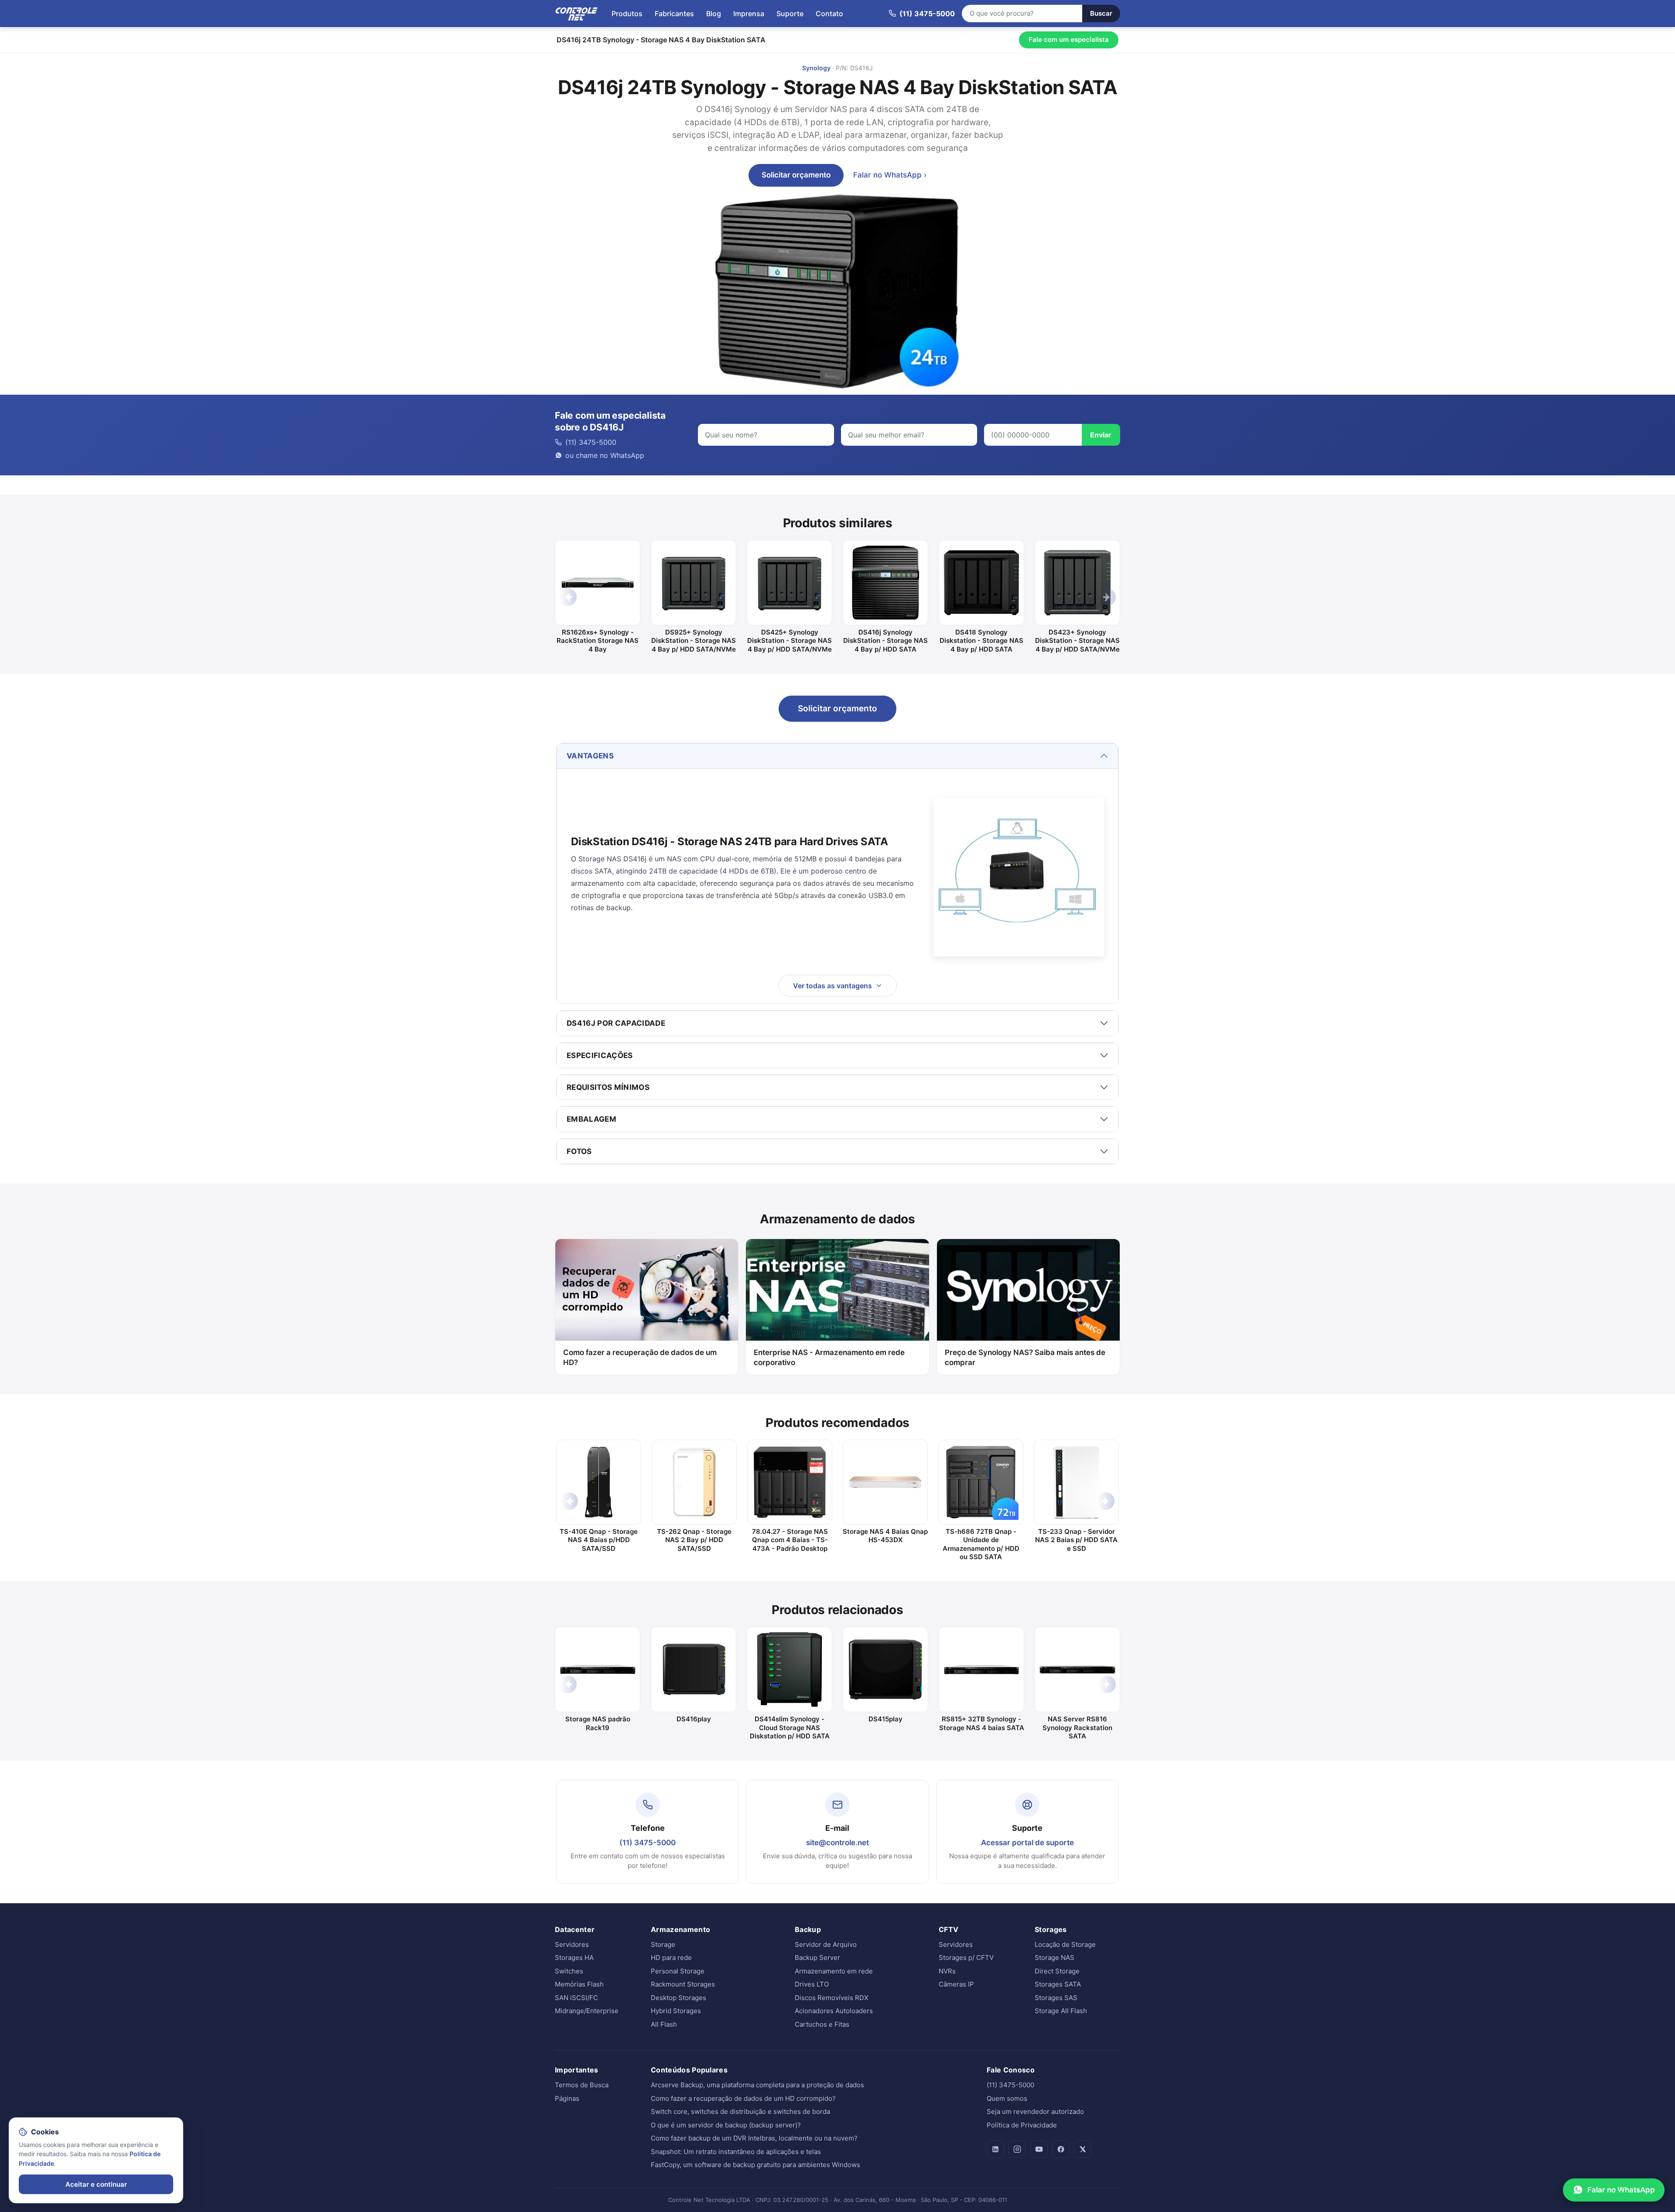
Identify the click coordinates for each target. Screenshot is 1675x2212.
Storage (663, 1944)
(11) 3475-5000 (648, 1843)
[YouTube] (1039, 2149)
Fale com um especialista (1069, 39)
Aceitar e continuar (96, 2184)
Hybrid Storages (676, 2011)
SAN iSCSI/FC (576, 1998)
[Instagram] (1017, 2149)
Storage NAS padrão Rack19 (598, 1723)
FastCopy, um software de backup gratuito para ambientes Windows (755, 2165)
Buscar (1101, 13)
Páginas (567, 2098)
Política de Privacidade (1022, 2125)
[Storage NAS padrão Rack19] (598, 1669)
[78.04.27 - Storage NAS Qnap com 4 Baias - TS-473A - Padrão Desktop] (790, 1482)
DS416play (694, 1719)
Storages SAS (1056, 1998)
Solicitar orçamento (796, 175)
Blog (714, 14)
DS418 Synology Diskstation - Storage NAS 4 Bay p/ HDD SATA (981, 641)
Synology (816, 68)
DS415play (885, 1719)
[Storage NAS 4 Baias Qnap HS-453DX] (885, 1482)
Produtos (627, 14)
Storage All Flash (1061, 2011)
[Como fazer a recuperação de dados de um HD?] (647, 1290)
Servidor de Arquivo (826, 1944)
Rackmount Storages (683, 1984)
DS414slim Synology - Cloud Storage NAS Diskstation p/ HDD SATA (790, 1727)
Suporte (790, 14)
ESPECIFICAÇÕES (600, 1055)
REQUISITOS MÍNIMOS (608, 1087)
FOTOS (579, 1151)
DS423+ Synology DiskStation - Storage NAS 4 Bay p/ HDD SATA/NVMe (1077, 641)
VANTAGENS (590, 756)
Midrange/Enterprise (587, 2011)
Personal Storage (678, 1971)
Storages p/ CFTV (966, 1958)
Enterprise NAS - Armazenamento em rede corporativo (829, 1357)
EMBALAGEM (591, 1119)
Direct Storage (1057, 1971)
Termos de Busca (582, 2085)
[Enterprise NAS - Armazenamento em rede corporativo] (837, 1290)
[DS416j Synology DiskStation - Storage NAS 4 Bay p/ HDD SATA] (885, 583)
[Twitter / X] (1083, 2149)
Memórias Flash (579, 1984)
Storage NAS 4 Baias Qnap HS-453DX (885, 1536)
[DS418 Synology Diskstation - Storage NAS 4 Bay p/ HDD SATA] (981, 583)
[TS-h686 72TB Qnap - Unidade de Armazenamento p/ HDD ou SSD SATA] (981, 1482)
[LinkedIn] (995, 2149)
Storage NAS (1055, 1958)
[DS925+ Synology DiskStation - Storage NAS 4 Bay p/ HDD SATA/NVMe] (694, 583)
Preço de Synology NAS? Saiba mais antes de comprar (1025, 1357)
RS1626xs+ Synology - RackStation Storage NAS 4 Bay (598, 641)
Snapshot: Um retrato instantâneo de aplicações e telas (736, 2152)
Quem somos (1007, 2098)
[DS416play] (694, 1669)
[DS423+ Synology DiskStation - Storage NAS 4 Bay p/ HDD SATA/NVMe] (1077, 583)
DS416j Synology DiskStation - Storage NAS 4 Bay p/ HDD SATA (885, 641)
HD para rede (671, 1958)
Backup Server (817, 1958)
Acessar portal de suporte (1027, 1843)
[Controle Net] (577, 14)
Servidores (572, 1944)
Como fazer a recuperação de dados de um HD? (640, 1357)
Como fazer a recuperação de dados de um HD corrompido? (743, 2098)
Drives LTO (812, 1984)
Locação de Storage (1065, 1944)
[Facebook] (1061, 2149)
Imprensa (749, 14)
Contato (829, 14)
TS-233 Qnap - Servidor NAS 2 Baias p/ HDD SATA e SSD (1076, 1540)
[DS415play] (885, 1669)
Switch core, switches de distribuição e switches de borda (740, 2111)
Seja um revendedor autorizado (1035, 2111)
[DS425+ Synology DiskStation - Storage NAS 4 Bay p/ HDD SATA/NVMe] (790, 583)
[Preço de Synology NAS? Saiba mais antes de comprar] (1028, 1290)
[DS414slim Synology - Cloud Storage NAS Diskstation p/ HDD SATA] (790, 1669)
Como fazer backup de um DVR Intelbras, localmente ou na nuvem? (754, 2138)
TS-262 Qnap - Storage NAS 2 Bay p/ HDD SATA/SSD (694, 1540)
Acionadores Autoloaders (834, 2011)
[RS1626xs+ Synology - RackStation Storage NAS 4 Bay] (598, 583)
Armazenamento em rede (834, 1971)
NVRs (947, 1971)
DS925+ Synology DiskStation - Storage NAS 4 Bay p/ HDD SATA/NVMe (694, 641)
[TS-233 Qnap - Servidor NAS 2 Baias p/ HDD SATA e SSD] (1076, 1482)
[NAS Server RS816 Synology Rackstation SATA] (1077, 1669)
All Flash (664, 2024)
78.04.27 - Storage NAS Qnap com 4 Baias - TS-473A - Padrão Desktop (790, 1540)
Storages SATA (1058, 1984)
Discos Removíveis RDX (832, 1998)
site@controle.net (837, 1843)
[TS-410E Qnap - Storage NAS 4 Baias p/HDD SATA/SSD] (599, 1482)
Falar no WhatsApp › (890, 175)
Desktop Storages (679, 1998)
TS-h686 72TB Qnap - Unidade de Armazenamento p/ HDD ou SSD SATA (981, 1544)
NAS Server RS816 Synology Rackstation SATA (1077, 1727)
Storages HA (574, 1958)
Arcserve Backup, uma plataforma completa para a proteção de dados (757, 2085)
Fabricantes (674, 14)
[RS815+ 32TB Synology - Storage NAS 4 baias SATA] (981, 1669)
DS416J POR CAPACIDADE (616, 1023)
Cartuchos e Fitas (822, 2024)
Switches (569, 1971)
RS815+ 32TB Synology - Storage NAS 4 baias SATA (982, 1723)
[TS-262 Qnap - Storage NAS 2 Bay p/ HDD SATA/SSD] (694, 1482)
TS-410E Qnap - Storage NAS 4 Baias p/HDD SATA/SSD (599, 1540)
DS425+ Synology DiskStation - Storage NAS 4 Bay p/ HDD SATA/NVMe (790, 641)
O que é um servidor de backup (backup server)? (726, 2125)
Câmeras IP (956, 1984)
